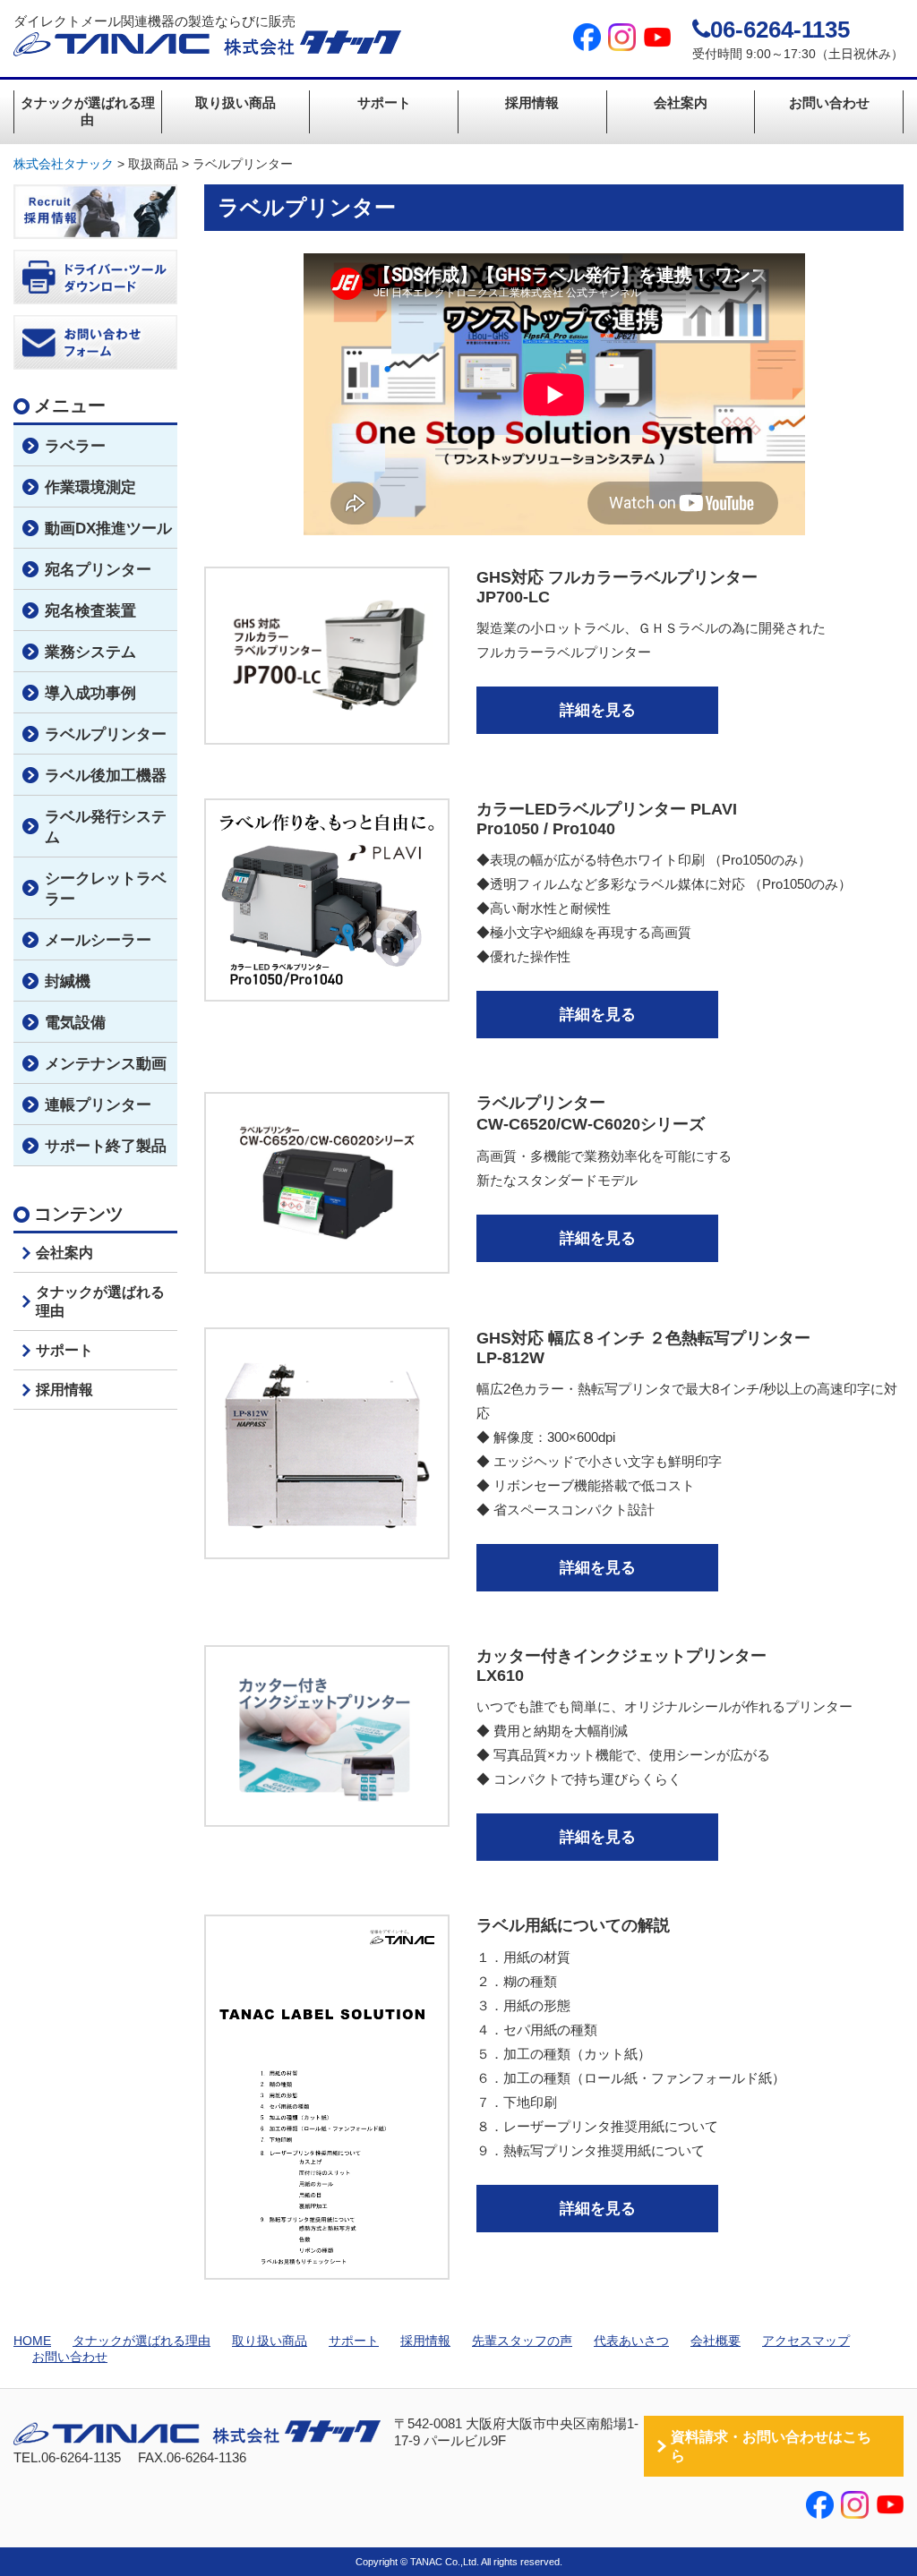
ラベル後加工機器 (106, 776)
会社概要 (716, 2341)
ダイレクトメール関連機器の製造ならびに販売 (154, 21)
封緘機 (68, 981)
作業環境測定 (90, 487)
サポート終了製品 (106, 1146)
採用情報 (532, 102)
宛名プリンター (98, 570)
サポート (384, 102)
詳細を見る (598, 710)
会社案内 (681, 102)
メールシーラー (98, 940)
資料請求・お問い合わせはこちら (771, 2446)
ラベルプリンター (106, 734)
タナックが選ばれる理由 (88, 111)
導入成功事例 (90, 693)
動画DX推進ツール (108, 529)
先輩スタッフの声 (522, 2341)
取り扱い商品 (236, 102)
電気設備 (75, 1023)
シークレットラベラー (106, 889)
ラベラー (75, 446)
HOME (32, 2341)
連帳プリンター (98, 1105)
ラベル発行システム (106, 827)
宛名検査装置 (90, 611)
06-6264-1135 (780, 30)
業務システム (90, 652)
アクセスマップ (806, 2341)
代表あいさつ (631, 2341)
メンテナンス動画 (106, 1064)
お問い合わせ (829, 102)
